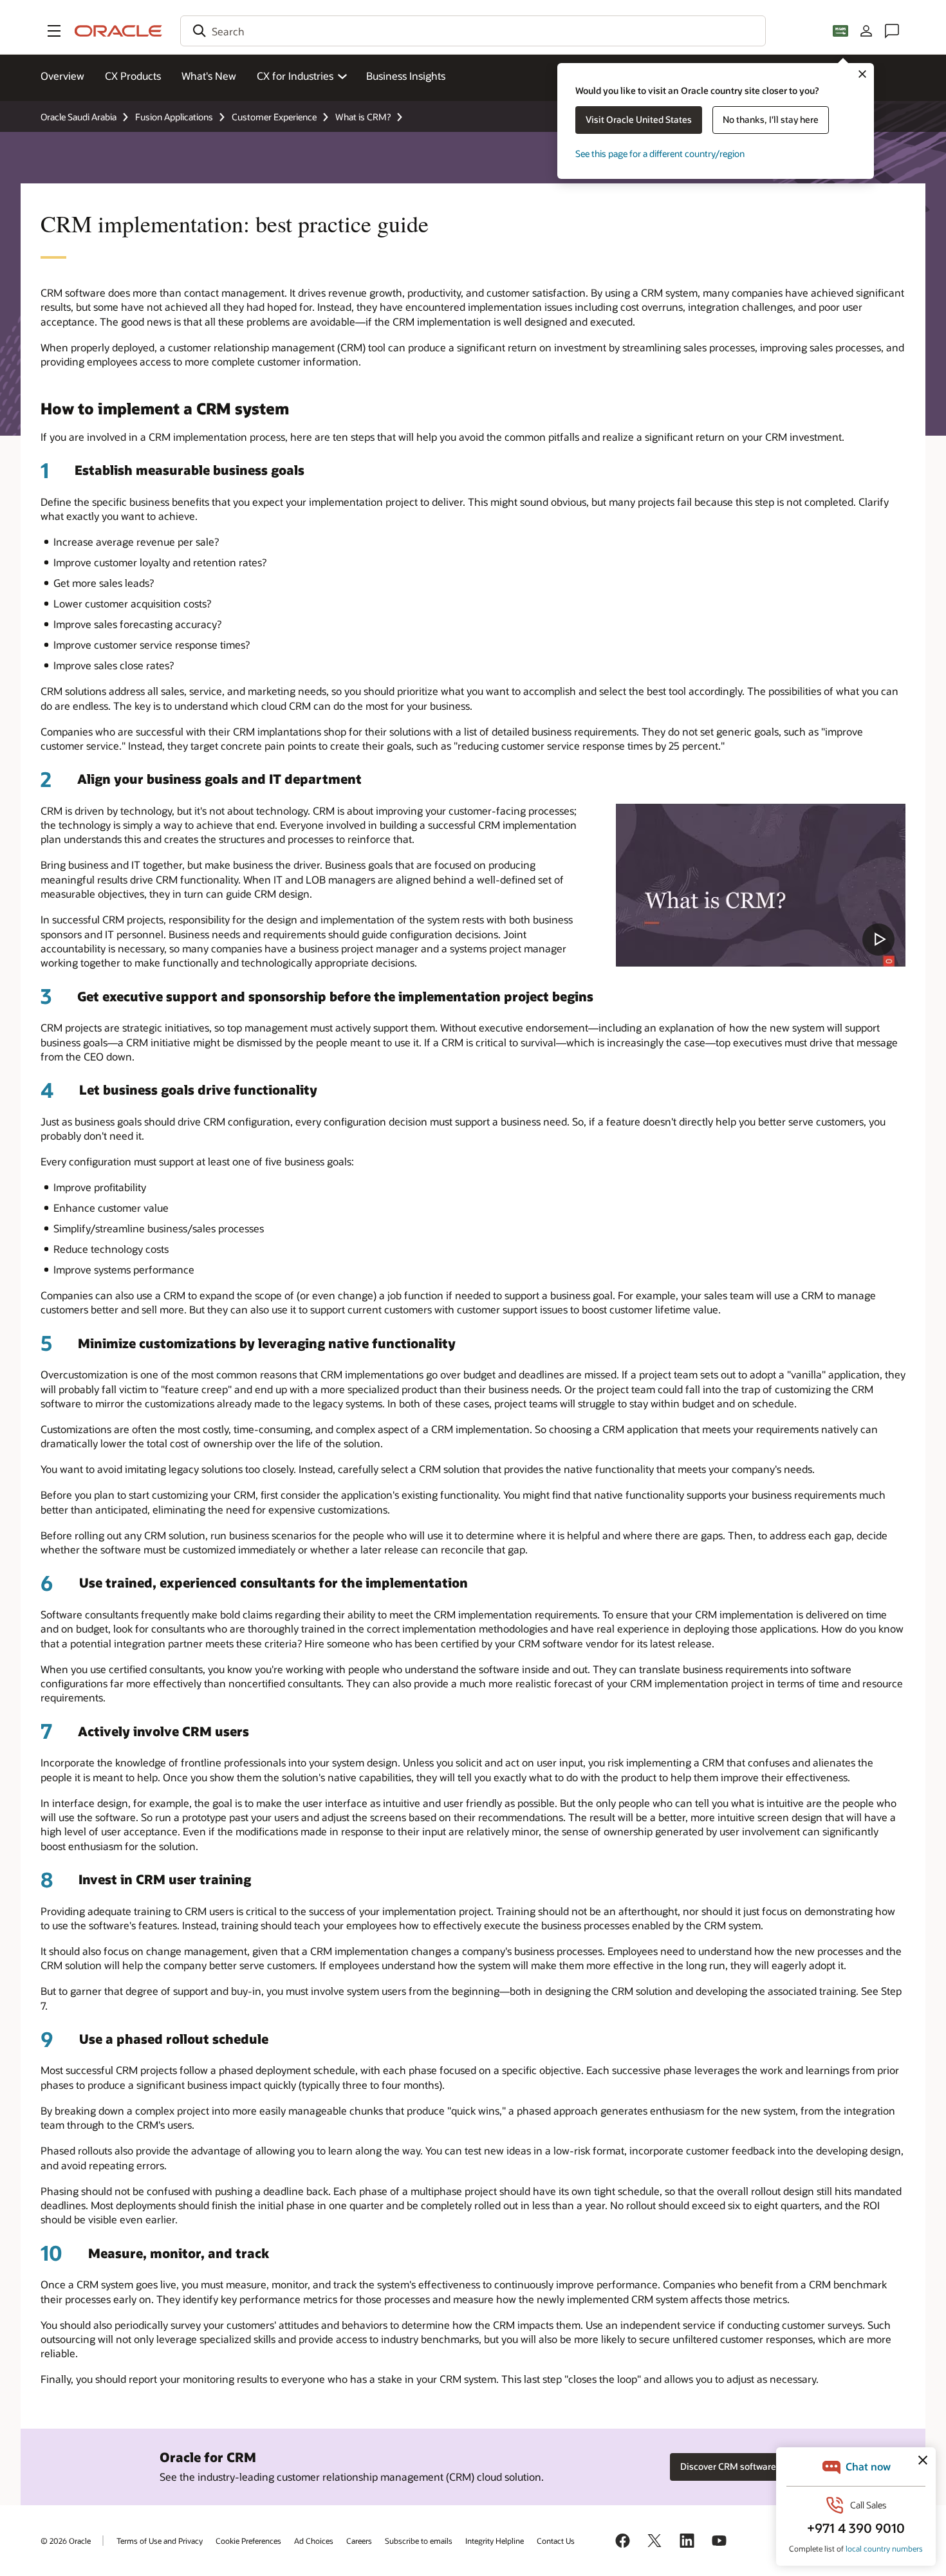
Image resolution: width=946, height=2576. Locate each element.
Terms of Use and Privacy (160, 2541)
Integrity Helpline (495, 2541)
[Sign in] (866, 31)
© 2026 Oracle (66, 2541)
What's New (209, 76)
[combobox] (473, 31)
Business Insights (406, 76)
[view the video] (761, 885)
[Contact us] (892, 31)
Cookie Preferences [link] (248, 2541)
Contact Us (556, 2541)
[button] (54, 31)
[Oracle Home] (118, 31)
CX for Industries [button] (295, 76)
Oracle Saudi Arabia (79, 117)
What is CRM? (363, 117)
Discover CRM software (728, 2466)
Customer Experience (274, 117)
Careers (359, 2541)
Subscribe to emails (419, 2541)
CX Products (133, 76)
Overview (62, 76)
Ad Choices (314, 2541)
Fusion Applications (174, 117)
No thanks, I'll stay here (771, 119)
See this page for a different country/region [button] (660, 153)
